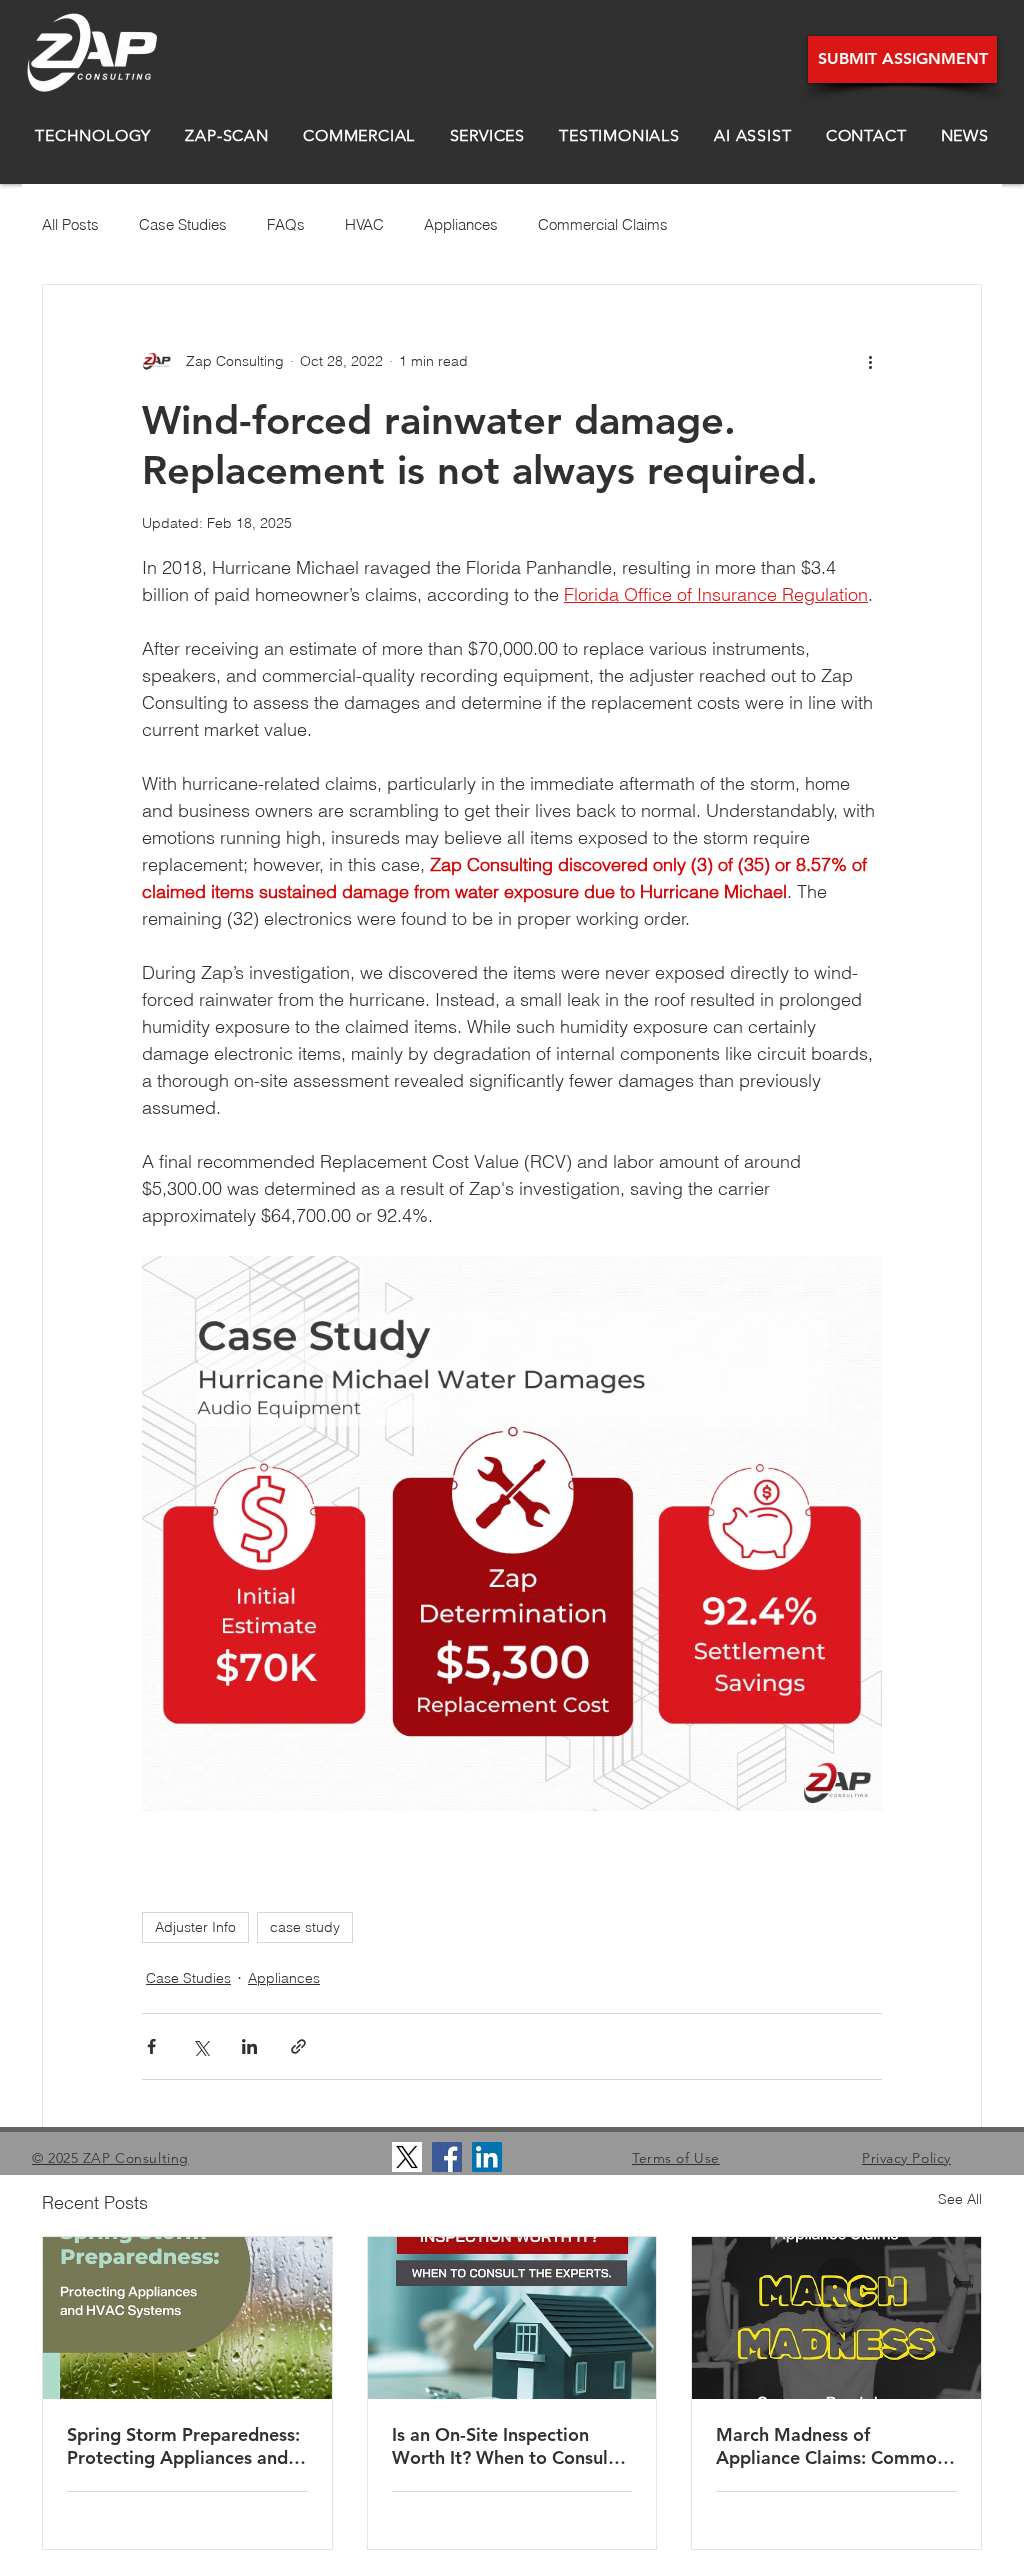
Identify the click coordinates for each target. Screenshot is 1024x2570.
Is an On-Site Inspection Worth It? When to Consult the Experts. (503, 2446)
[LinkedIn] (487, 2157)
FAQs (286, 224)
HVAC (364, 224)
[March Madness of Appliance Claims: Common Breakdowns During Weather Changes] (836, 2318)
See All (960, 2199)
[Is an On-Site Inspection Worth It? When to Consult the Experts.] (512, 2318)
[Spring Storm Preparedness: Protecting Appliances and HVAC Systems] (187, 2318)
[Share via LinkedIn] (249, 2046)
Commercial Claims (603, 224)
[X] (407, 2157)
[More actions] (870, 361)
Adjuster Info (195, 1927)
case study (305, 1927)
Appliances (461, 224)
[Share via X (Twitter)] (200, 2046)
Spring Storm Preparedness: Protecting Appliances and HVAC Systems (183, 2446)
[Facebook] (447, 2157)
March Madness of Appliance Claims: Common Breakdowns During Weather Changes (831, 2446)
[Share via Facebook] (151, 2046)
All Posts (70, 224)
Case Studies (183, 224)
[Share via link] (298, 2046)
